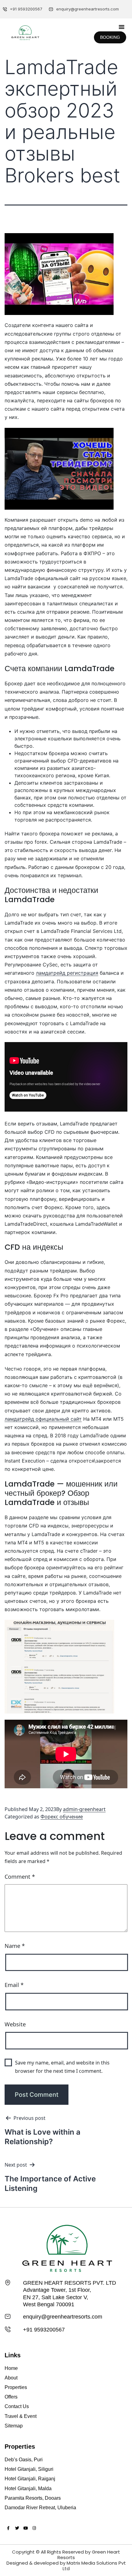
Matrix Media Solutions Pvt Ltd (94, 2566)
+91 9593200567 (44, 2330)
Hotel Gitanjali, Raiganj (30, 2479)
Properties (16, 2387)
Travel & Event (21, 2416)
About (11, 2378)
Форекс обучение (62, 1817)
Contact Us (17, 2406)
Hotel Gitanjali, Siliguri (29, 2469)
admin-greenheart (84, 1809)
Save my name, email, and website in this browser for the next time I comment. (62, 2067)
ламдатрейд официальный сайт (43, 1419)
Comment (20, 1877)
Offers (11, 2397)
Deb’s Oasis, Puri (24, 2460)
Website (15, 2024)
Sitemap (14, 2426)
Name (15, 1946)
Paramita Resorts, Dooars (33, 2498)
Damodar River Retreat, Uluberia (40, 2508)
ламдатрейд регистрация (67, 973)
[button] (122, 27)
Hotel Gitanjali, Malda (28, 2488)
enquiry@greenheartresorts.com (63, 2317)
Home (11, 2368)
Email (14, 1985)
